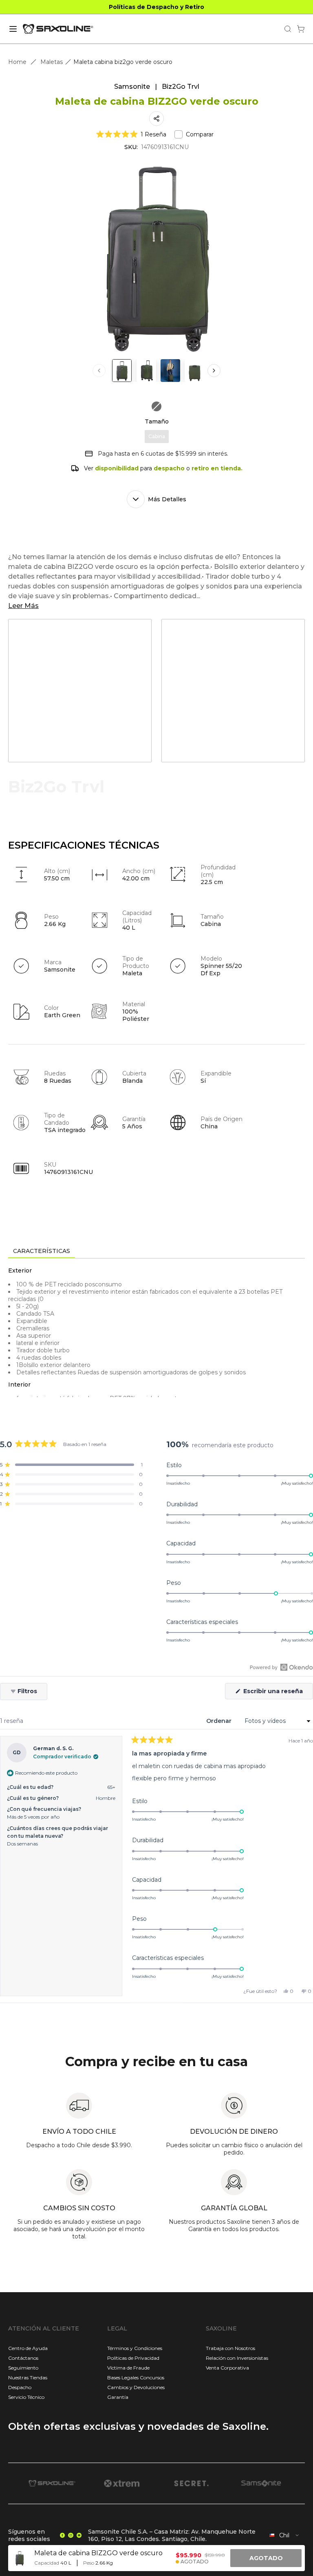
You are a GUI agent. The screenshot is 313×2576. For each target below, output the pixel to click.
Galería (239, 742)
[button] (131, 134)
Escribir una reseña (277, 1693)
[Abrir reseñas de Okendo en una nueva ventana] (281, 1667)
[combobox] (284, 2535)
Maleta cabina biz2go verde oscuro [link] (123, 62)
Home (17, 62)
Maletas (52, 62)
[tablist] (156, 1252)
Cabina (157, 436)
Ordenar (220, 1721)
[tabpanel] (156, 1332)
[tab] (42, 1251)
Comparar (200, 134)
